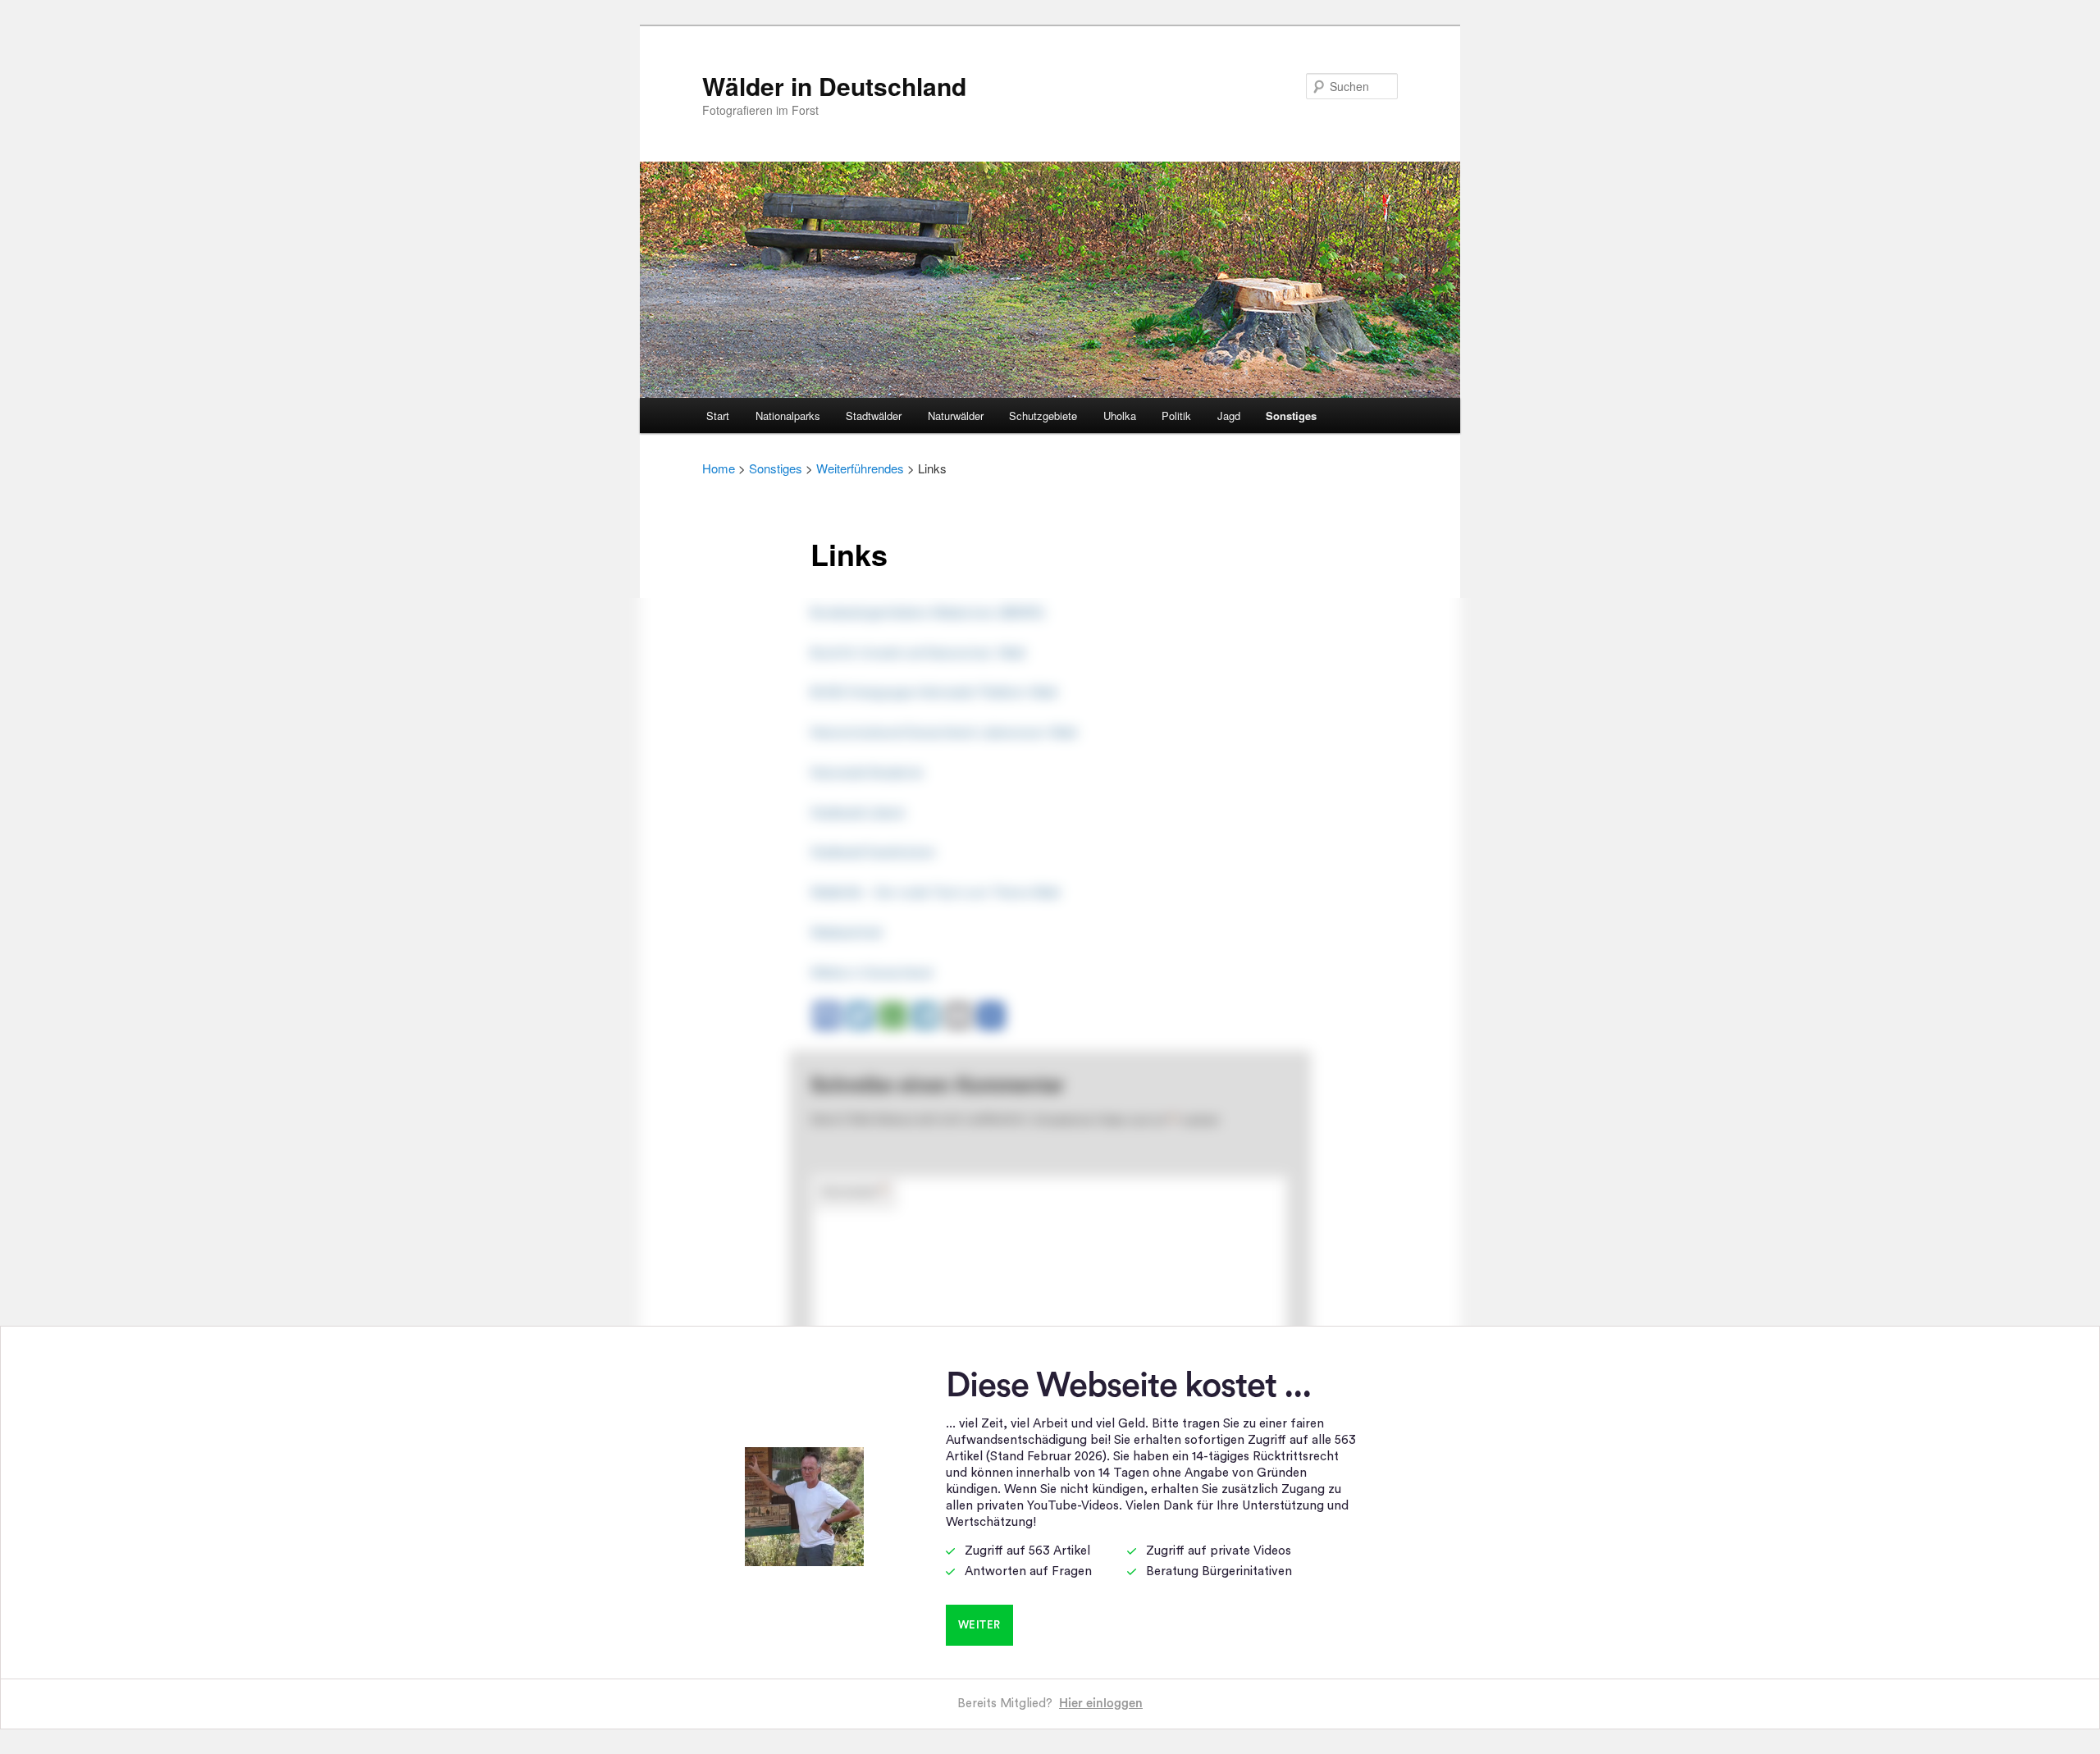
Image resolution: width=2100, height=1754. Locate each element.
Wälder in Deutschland (834, 86)
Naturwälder (956, 416)
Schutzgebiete (1043, 416)
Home (719, 468)
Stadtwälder (874, 416)
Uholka (1120, 416)
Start (718, 416)
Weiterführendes (860, 468)
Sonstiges (1291, 416)
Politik (1176, 416)
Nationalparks (788, 416)
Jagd (1229, 416)
